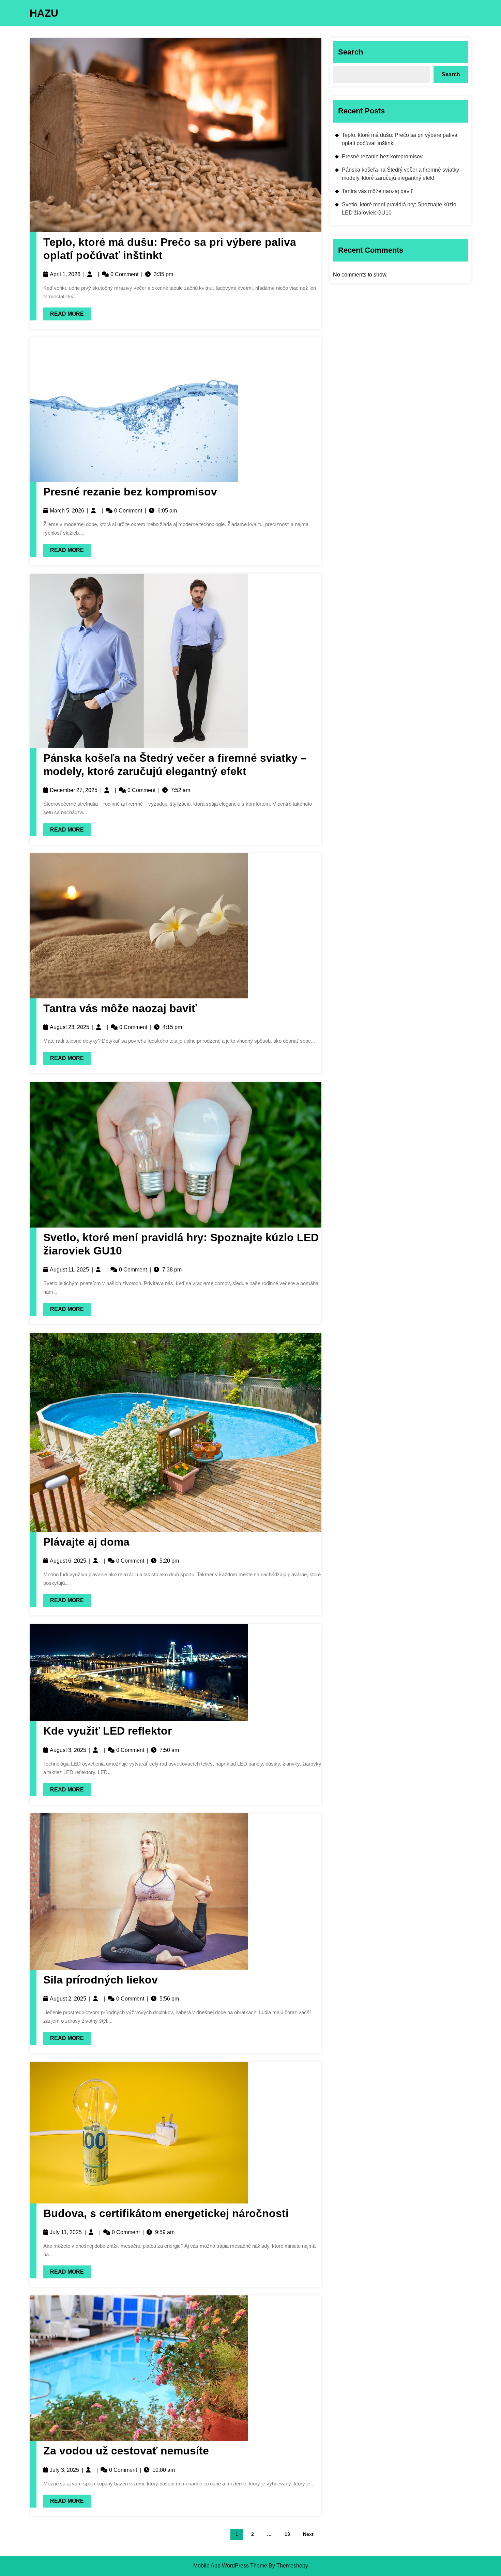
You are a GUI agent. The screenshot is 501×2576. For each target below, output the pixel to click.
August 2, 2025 (68, 1999)
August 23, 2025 (70, 1027)
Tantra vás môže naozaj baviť (120, 1008)
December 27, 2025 (74, 790)
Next (308, 2534)
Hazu (44, 13)
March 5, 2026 (67, 511)
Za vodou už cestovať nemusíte (126, 2451)
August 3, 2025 (68, 1750)
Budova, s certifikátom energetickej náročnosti (166, 2213)
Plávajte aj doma (86, 1542)
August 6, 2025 (68, 1561)
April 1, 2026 (65, 274)
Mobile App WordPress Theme (230, 2566)
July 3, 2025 (64, 2470)
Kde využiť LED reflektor (108, 1731)
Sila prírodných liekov (101, 1980)
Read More (64, 312)
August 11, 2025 (69, 1270)
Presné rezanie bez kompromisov (130, 492)
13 (287, 2534)
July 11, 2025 (66, 2232)
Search (351, 52)
